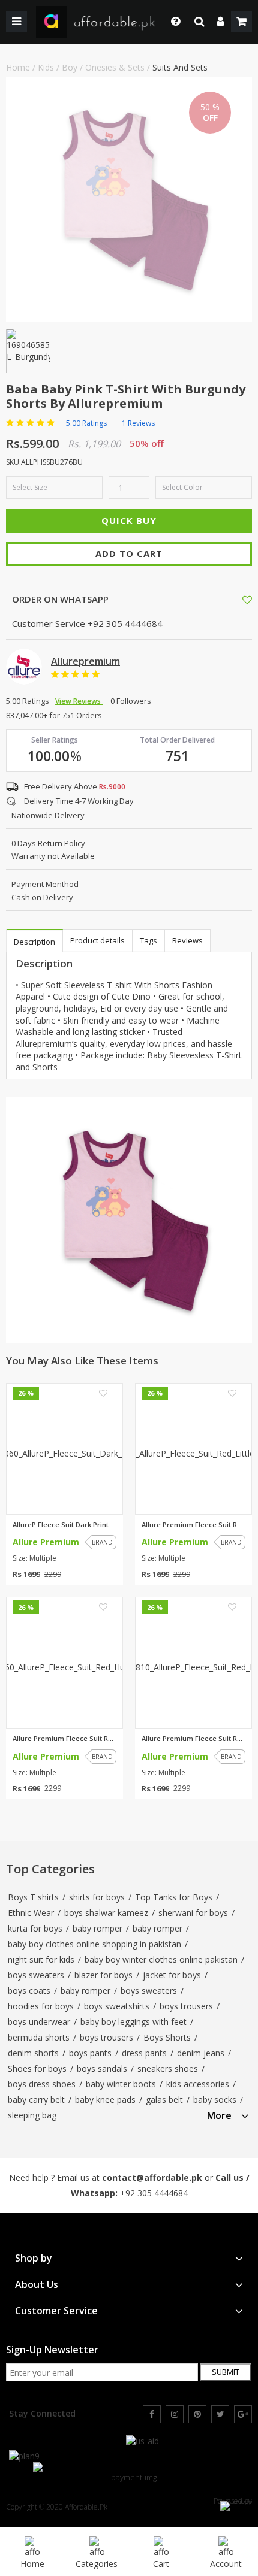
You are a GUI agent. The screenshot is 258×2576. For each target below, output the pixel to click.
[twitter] (220, 2414)
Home (18, 67)
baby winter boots (121, 2084)
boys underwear (39, 2022)
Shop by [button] (34, 2258)
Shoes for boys (37, 2068)
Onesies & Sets (115, 67)
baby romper (97, 1928)
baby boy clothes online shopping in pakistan (94, 1944)
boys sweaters (36, 1975)
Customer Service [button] (56, 2311)
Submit (226, 2372)
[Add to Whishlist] (247, 600)
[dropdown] (220, 22)
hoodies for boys (41, 2006)
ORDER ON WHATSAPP (59, 599)
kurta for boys (35, 1928)
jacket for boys (172, 1975)
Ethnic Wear (31, 1913)
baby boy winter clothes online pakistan (161, 1959)
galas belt (164, 2100)
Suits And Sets (180, 67)
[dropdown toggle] (172, 22)
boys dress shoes (42, 2084)
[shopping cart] (241, 22)
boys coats (29, 1991)
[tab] (228, 2114)
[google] (243, 2414)
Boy (70, 67)
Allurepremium (85, 661)
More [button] (219, 2116)
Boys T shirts (33, 1897)
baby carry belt (36, 2100)
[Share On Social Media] (236, 599)
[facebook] (152, 2414)
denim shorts (33, 2053)
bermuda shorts (39, 2037)
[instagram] (175, 2414)
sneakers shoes (168, 2068)
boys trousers (186, 2006)
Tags (148, 940)
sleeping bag (32, 2115)
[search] (199, 22)
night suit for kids (41, 1959)
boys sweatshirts (117, 2006)
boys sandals (102, 2068)
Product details (97, 940)
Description (34, 942)
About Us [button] (37, 2285)
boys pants (90, 2053)
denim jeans (201, 2053)
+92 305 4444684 (154, 2193)
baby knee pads (105, 2100)
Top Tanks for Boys (174, 1897)
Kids (46, 67)
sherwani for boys (193, 1913)
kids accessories (198, 2084)
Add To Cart (129, 553)
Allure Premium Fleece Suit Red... (193, 1525)
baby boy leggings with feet (133, 2022)
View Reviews (79, 701)
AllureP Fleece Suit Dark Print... (63, 1525)
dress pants (144, 2053)
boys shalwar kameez (106, 1913)
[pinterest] (197, 2414)
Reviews (187, 940)
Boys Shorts (167, 2037)
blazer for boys (103, 1975)
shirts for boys (97, 1897)
